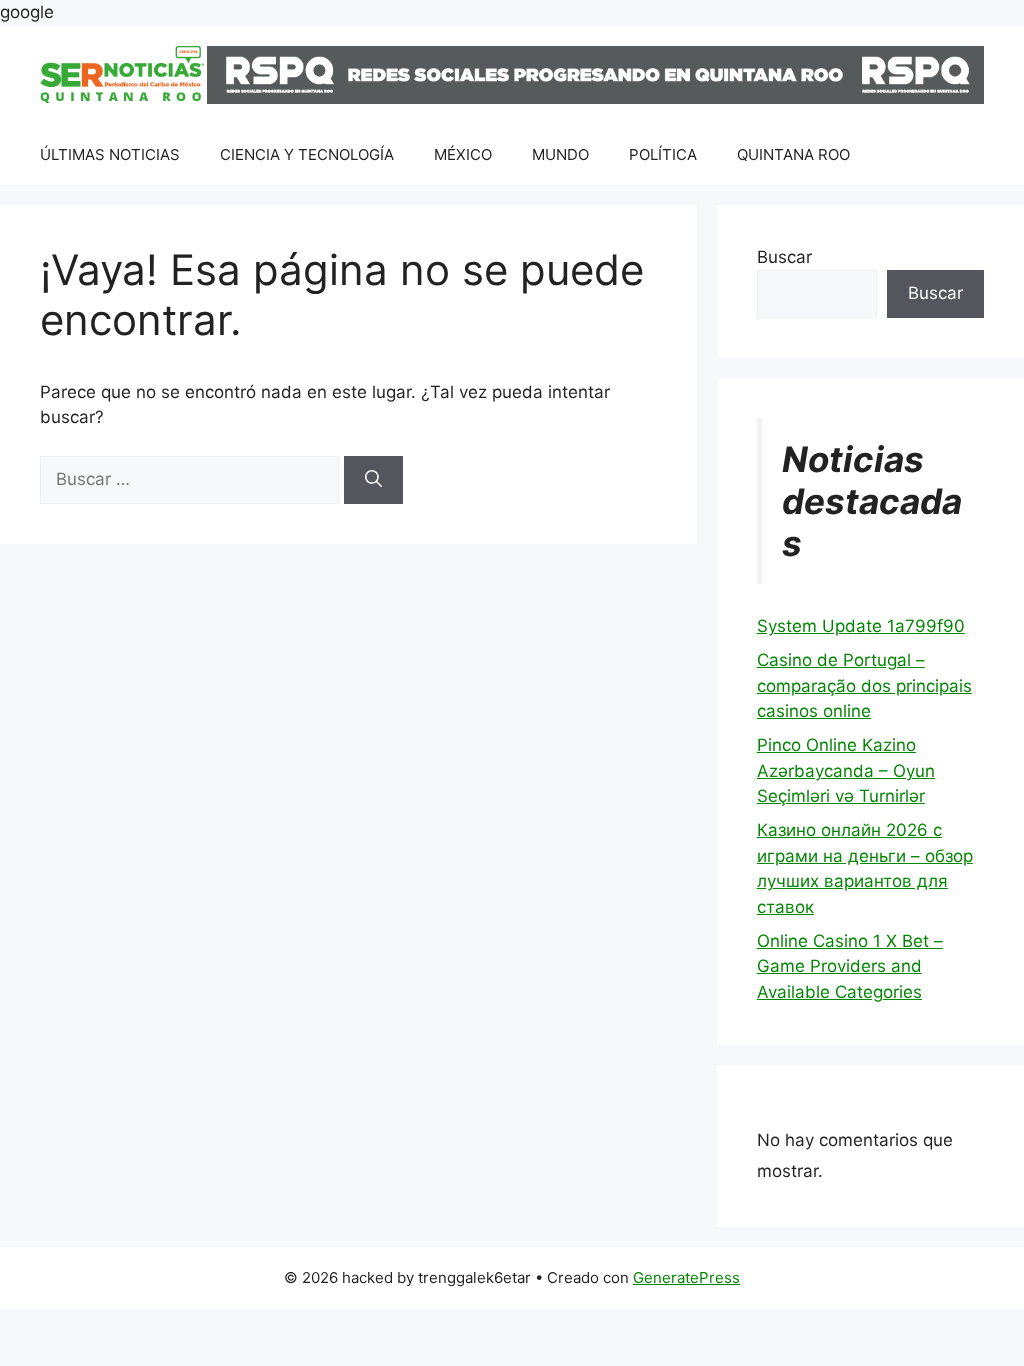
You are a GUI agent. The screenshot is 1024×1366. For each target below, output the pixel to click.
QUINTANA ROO (793, 154)
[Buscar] (373, 480)
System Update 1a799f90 (861, 626)
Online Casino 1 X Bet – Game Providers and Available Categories (850, 966)
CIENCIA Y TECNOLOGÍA (307, 154)
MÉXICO (463, 154)
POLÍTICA (663, 154)
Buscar (784, 257)
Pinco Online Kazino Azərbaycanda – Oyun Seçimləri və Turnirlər (846, 770)
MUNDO (560, 154)
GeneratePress (686, 1277)
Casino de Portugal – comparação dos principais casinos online (864, 685)
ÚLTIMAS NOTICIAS (110, 154)
